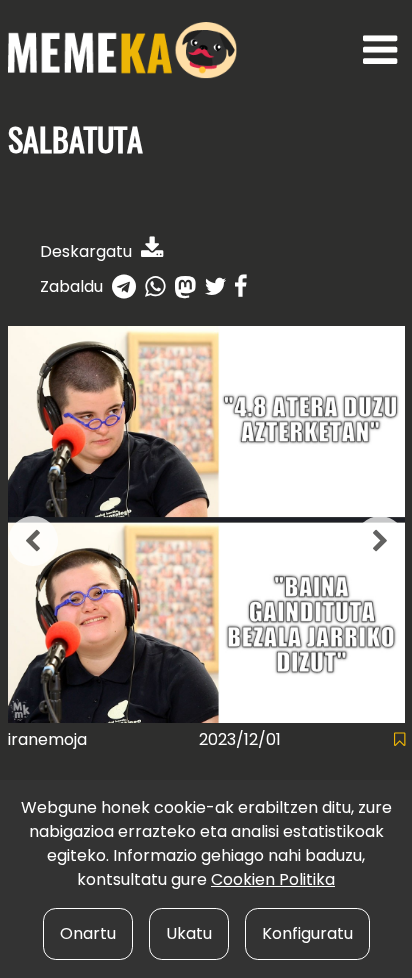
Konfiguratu (307, 933)
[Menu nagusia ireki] (380, 50)
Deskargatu (88, 251)
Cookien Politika (273, 879)
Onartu (88, 933)
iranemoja (47, 739)
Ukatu (189, 933)
